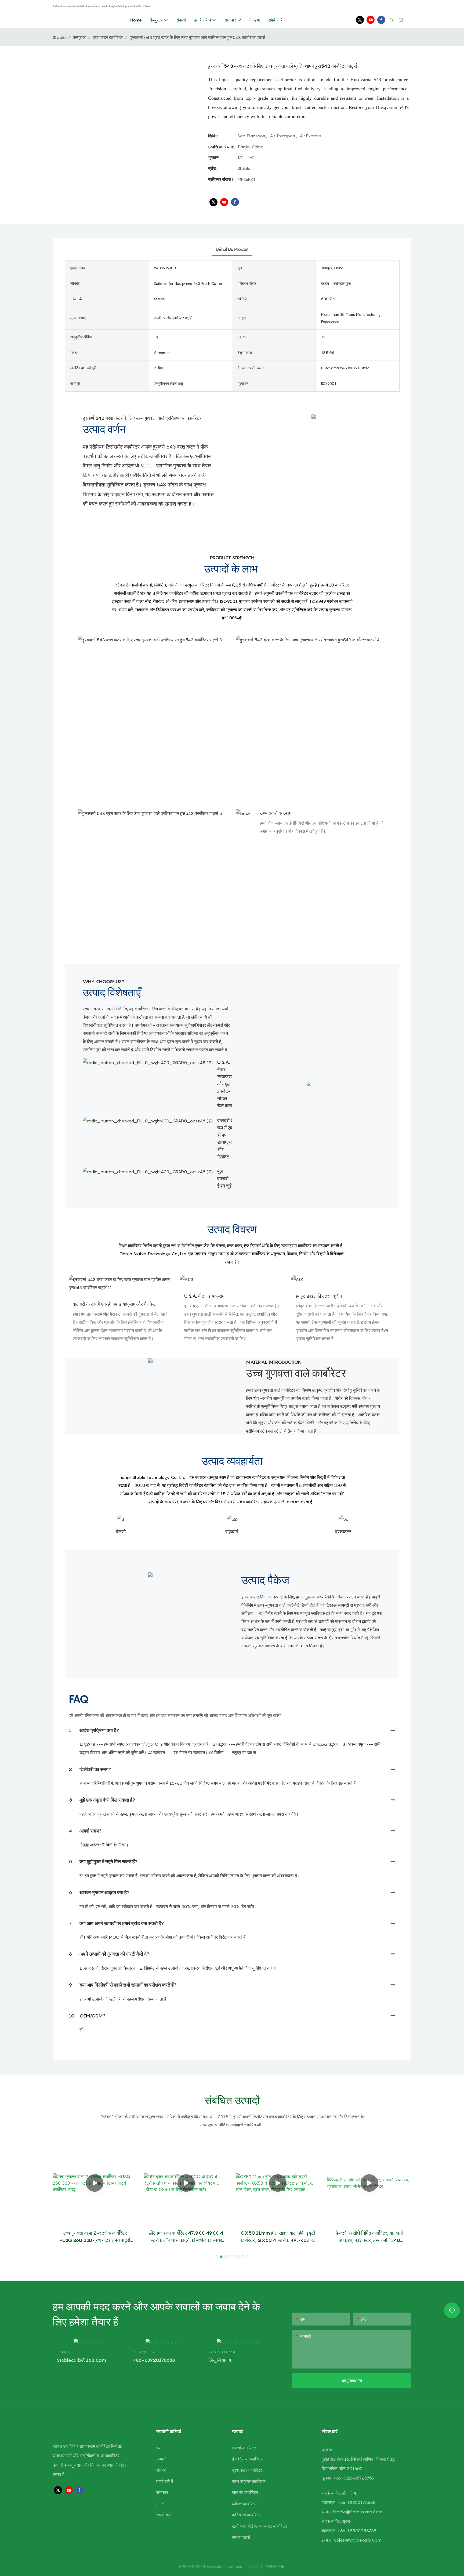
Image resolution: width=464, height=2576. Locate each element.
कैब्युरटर (79, 37)
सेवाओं (161, 2470)
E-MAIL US (64, 2352)
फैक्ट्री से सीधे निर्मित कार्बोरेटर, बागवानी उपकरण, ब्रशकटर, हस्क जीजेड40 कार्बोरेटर (369, 2237)
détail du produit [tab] (232, 249)
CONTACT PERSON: (223, 2352)
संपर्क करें (164, 2515)
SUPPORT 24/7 (144, 2352)
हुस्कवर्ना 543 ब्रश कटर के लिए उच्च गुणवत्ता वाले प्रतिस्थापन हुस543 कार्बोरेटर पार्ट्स (197, 37)
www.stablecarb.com (225, 2566)
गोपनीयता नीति (274, 2566)
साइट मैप (253, 2566)
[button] (217, 2257)
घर (158, 2448)
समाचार (162, 2492)
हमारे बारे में (165, 2481)
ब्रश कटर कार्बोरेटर (108, 37)
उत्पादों (161, 2459)
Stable (59, 37)
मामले (160, 2504)
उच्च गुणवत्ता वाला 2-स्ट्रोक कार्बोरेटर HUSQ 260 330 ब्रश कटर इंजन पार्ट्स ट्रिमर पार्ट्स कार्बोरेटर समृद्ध (95, 2237)
